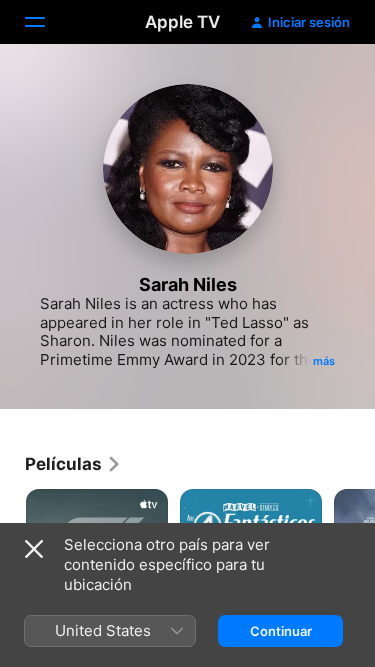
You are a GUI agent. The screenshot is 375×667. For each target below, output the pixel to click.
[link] (73, 464)
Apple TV (182, 22)
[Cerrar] (34, 549)
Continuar (281, 631)
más (324, 361)
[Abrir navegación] (47, 22)
